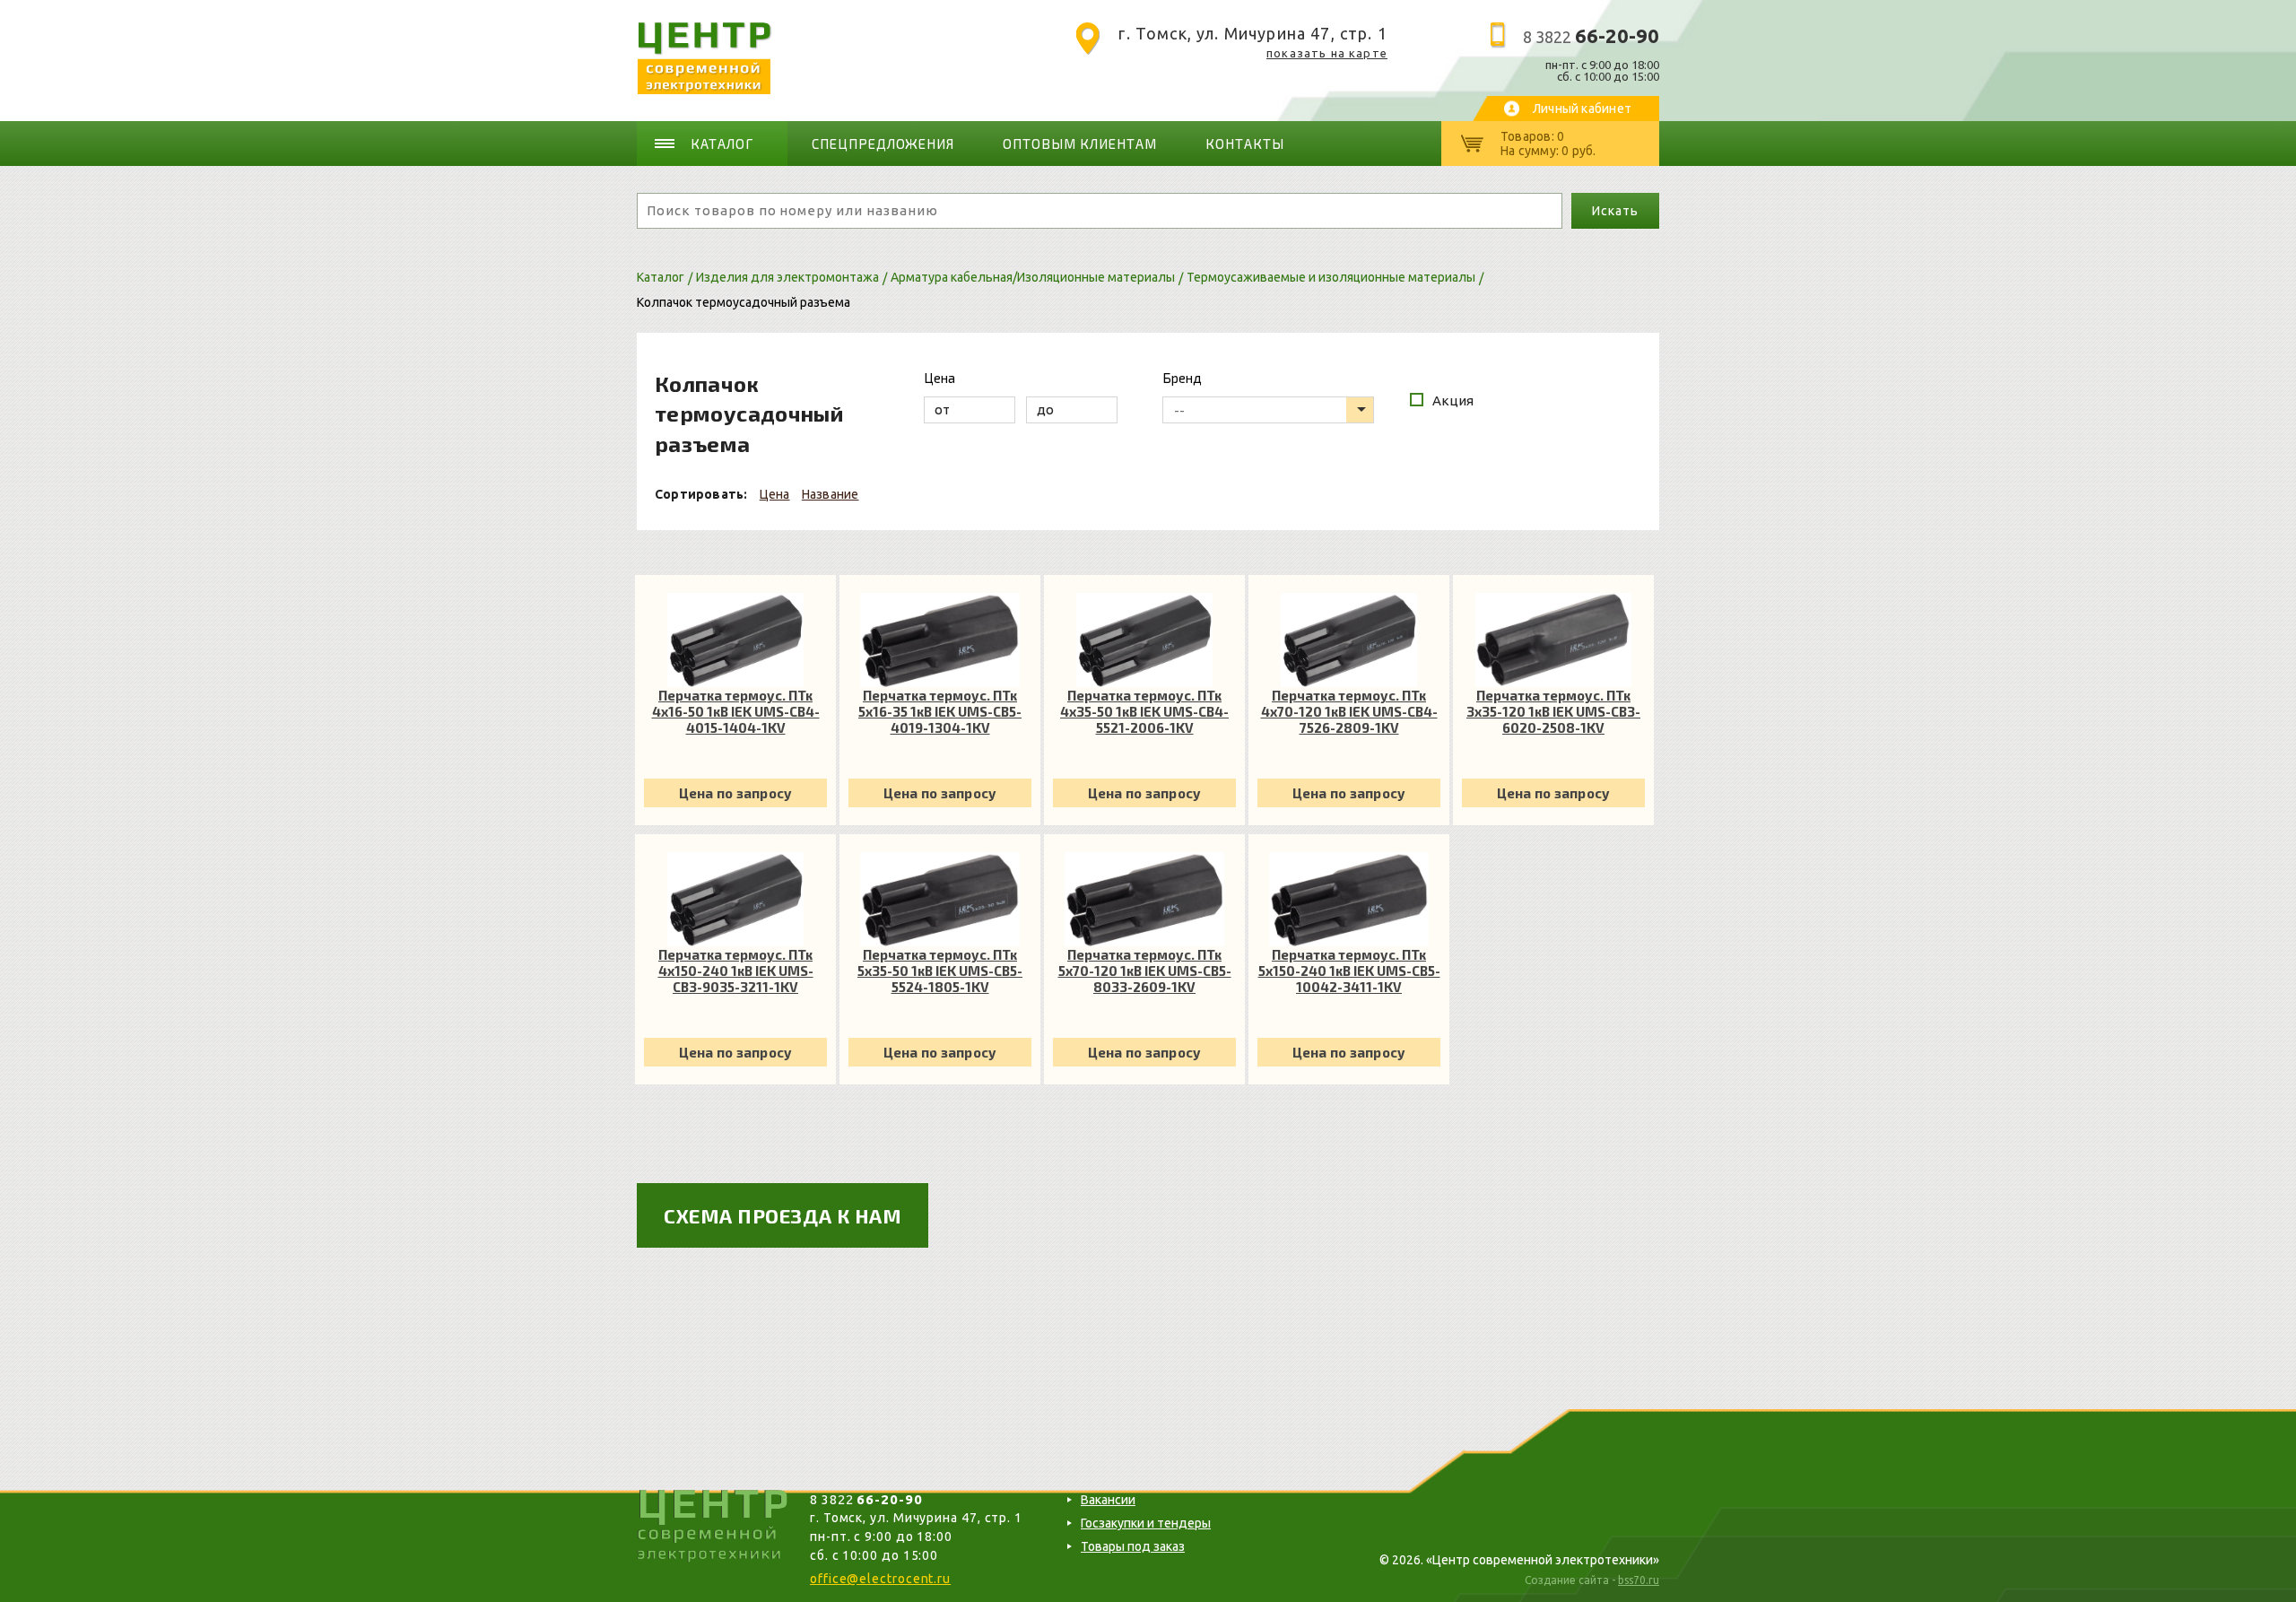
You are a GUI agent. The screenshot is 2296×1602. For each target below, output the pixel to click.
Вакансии (1108, 1500)
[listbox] (1268, 410)
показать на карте (1327, 53)
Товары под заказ (1133, 1546)
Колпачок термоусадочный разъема (744, 302)
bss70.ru (1639, 1580)
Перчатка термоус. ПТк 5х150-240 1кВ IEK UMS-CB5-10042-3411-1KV (1349, 971)
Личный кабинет (1582, 109)
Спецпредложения (883, 144)
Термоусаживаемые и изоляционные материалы (1331, 277)
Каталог (722, 144)
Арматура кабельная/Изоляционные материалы (1033, 277)
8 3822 (1591, 37)
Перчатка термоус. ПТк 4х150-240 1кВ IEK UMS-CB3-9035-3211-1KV (736, 971)
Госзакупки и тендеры (1146, 1523)
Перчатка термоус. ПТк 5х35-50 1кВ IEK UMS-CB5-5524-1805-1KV (940, 971)
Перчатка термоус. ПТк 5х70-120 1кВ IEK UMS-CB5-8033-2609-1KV (1145, 971)
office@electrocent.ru (880, 1579)
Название (831, 494)
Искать (1615, 211)
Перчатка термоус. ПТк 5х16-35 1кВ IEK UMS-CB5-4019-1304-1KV (940, 711)
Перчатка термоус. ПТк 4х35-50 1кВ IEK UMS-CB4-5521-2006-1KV (1144, 711)
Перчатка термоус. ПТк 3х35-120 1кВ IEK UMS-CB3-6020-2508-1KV (1553, 711)
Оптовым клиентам (1080, 144)
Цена (775, 494)
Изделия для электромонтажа (787, 277)
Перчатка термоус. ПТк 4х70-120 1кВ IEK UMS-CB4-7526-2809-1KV (1349, 711)
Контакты (1245, 144)
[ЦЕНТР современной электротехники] (704, 89)
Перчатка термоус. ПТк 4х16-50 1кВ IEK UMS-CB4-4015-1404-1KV (736, 711)
